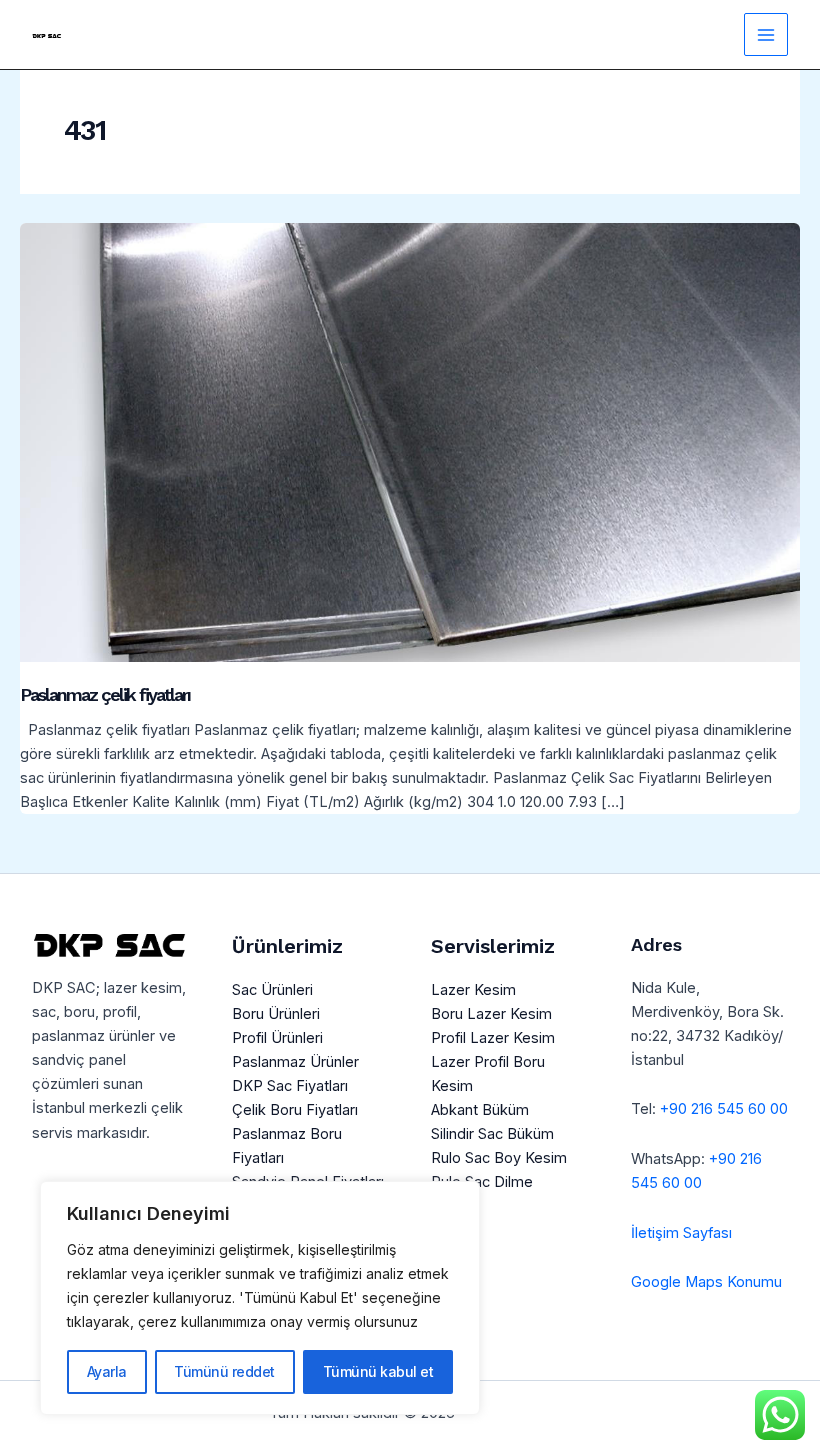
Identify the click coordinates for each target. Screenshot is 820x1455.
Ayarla (107, 1371)
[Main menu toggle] (766, 35)
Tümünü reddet (224, 1371)
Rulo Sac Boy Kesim (499, 1158)
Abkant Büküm (480, 1110)
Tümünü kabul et (378, 1371)
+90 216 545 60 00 (724, 1109)
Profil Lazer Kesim (493, 1038)
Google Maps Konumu (706, 1282)
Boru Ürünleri (276, 1014)
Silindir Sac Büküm (492, 1134)
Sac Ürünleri (272, 990)
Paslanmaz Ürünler (295, 1062)
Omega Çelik (507, 1413)
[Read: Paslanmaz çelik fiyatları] (410, 441)
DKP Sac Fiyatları (290, 1086)
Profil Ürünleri (277, 1038)
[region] (260, 1298)
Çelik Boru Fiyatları (295, 1110)
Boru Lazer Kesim (491, 1014)
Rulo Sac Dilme (482, 1182)
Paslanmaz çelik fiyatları (105, 694)
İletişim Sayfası (681, 1233)
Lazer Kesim (473, 990)
